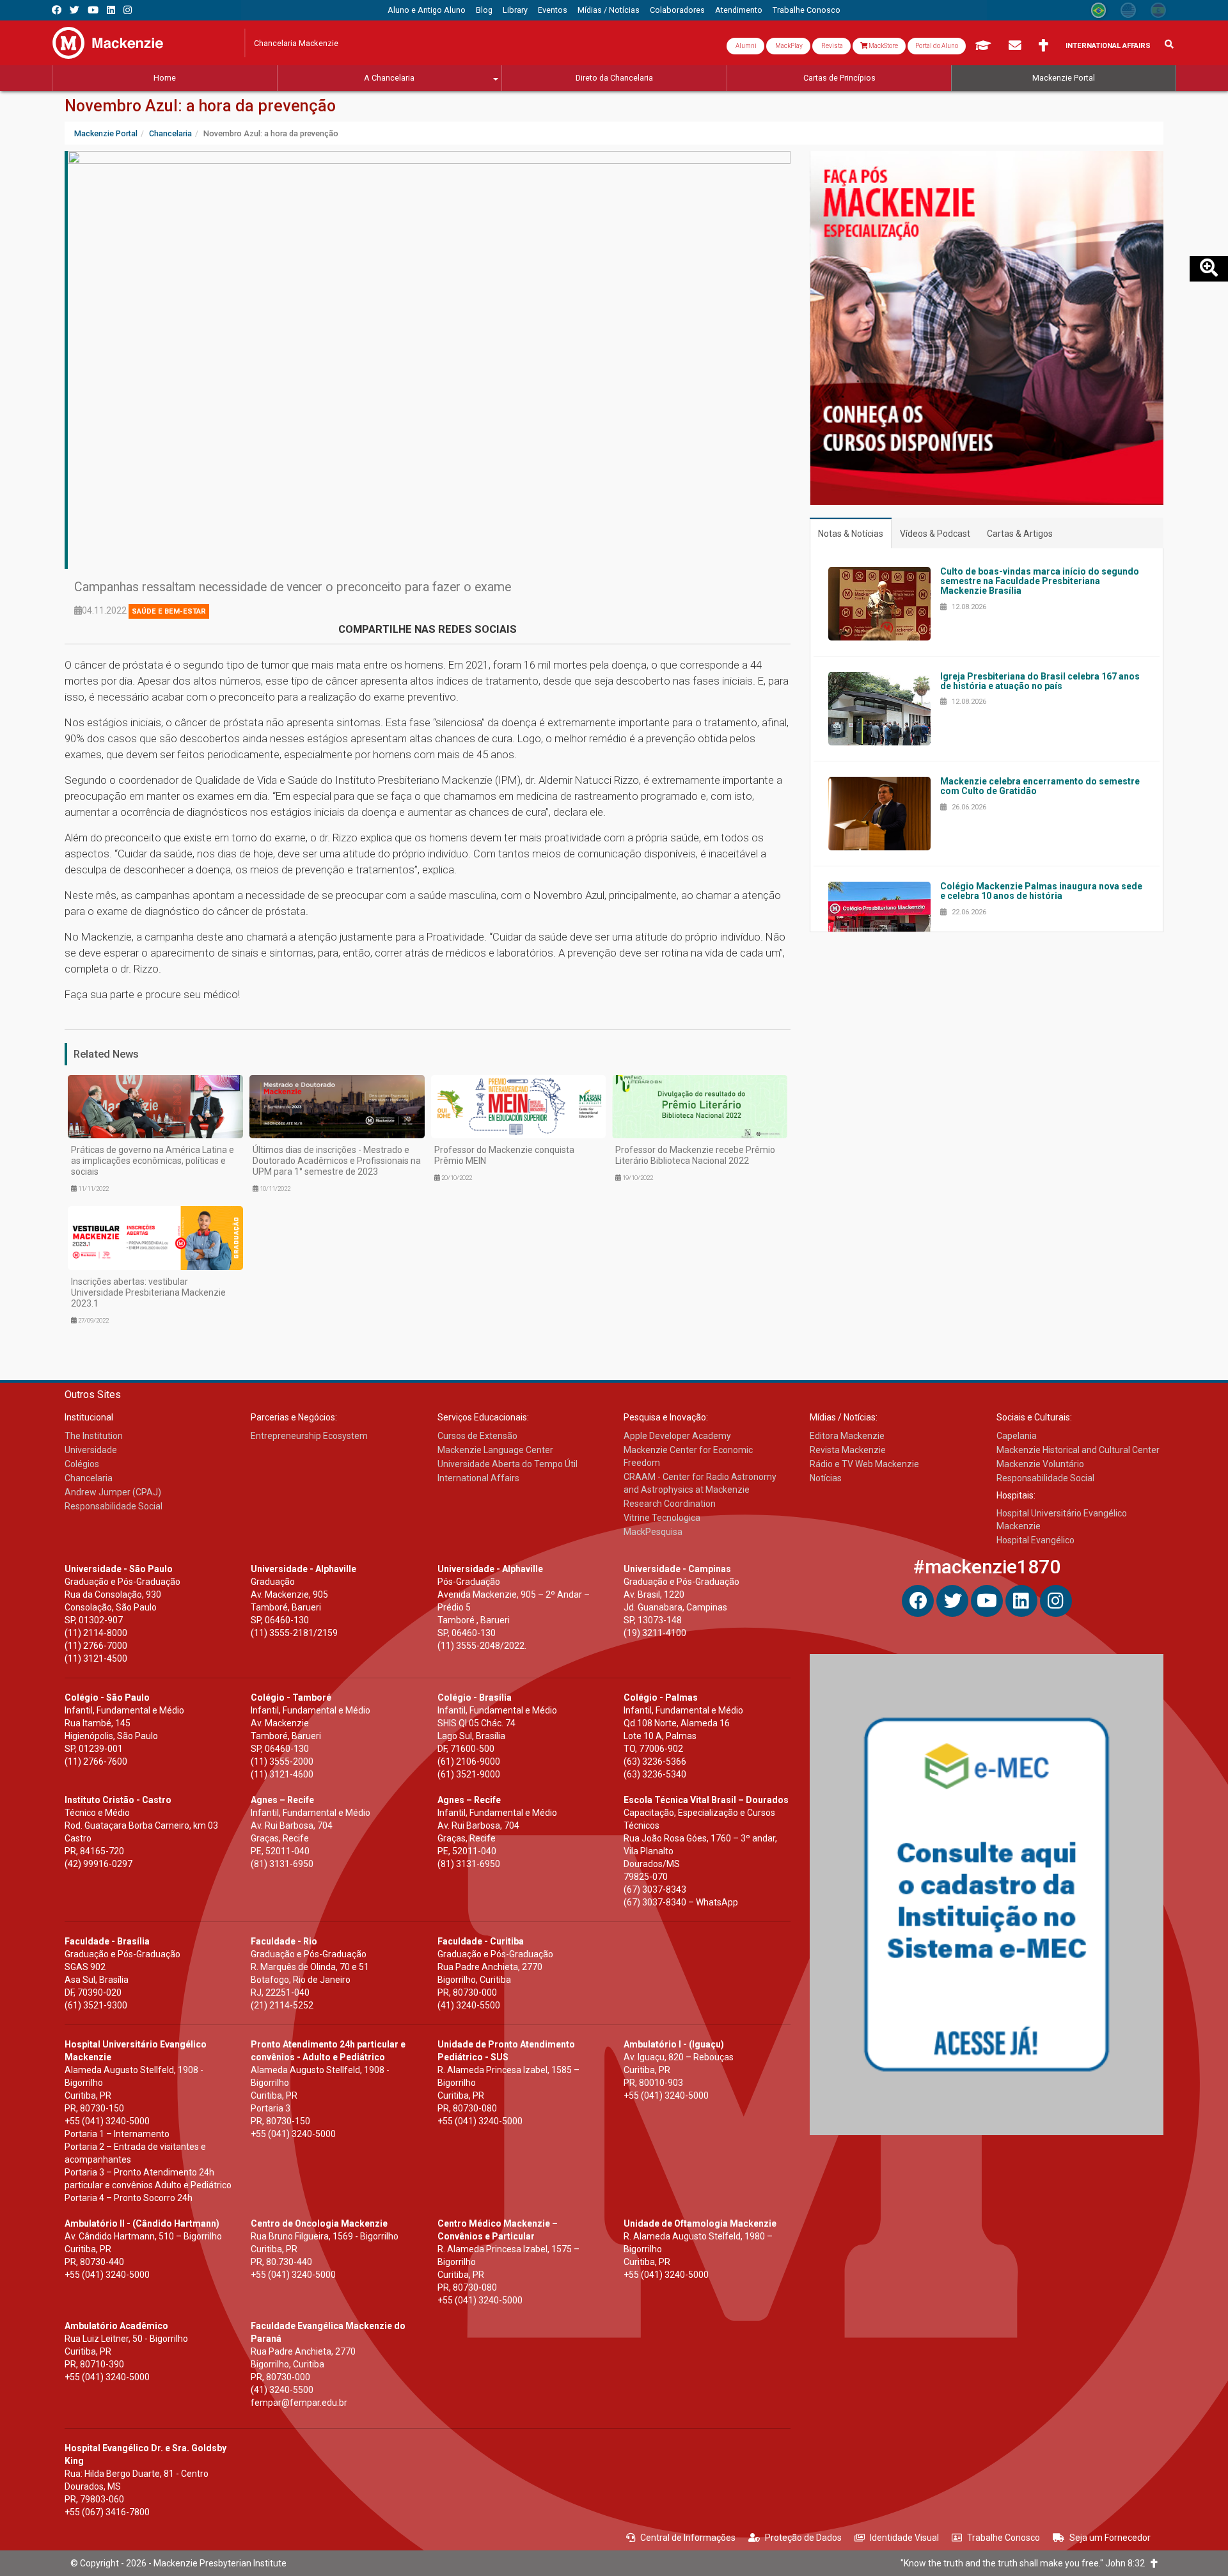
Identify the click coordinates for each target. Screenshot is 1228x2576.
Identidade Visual (904, 2538)
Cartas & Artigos (1020, 534)
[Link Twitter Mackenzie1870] (75, 10)
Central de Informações (688, 2538)
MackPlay (788, 46)
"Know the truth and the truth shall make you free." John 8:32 (1026, 2563)
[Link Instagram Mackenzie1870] (128, 10)
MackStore (883, 46)
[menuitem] (427, 10)
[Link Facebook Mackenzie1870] (57, 10)
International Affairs (1108, 46)
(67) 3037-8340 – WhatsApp (681, 1902)
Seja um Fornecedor (1110, 2538)
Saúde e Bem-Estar (169, 611)
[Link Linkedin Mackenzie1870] (111, 10)
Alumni (745, 46)
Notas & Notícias (851, 534)
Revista (831, 46)
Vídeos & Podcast (935, 534)
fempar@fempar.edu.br (299, 2403)
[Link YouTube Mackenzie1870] (93, 10)
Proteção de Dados (803, 2538)
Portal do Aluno (937, 46)
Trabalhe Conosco (1004, 2538)
